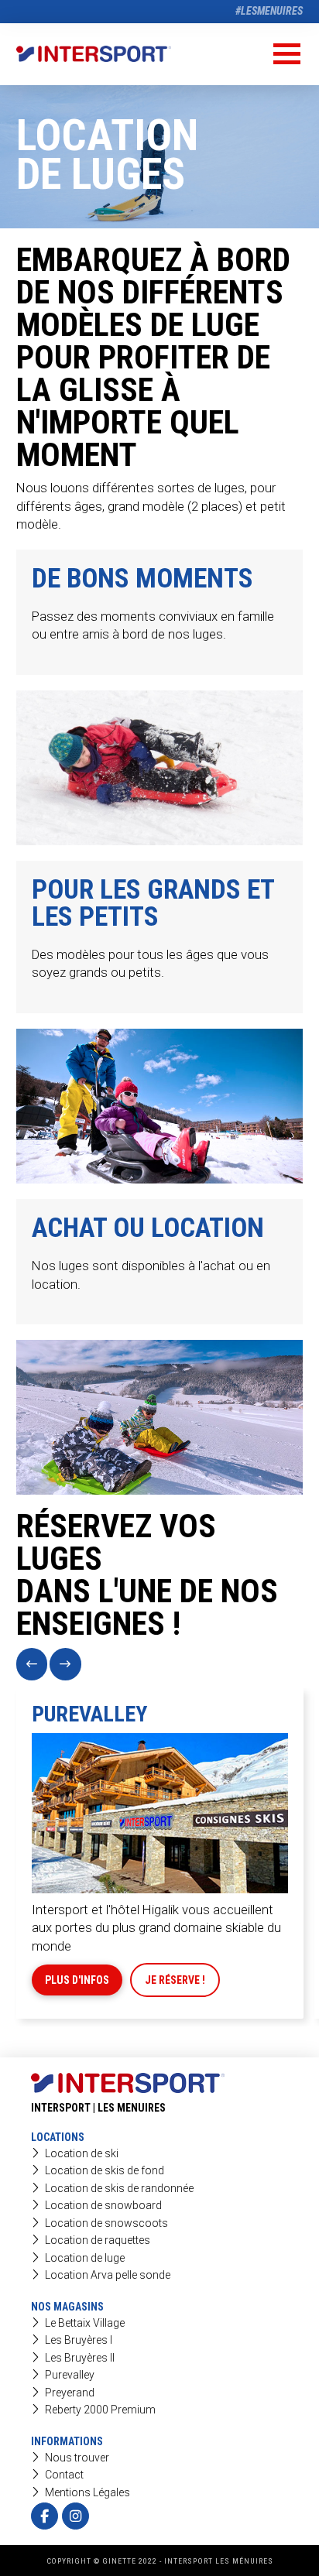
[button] (286, 54)
